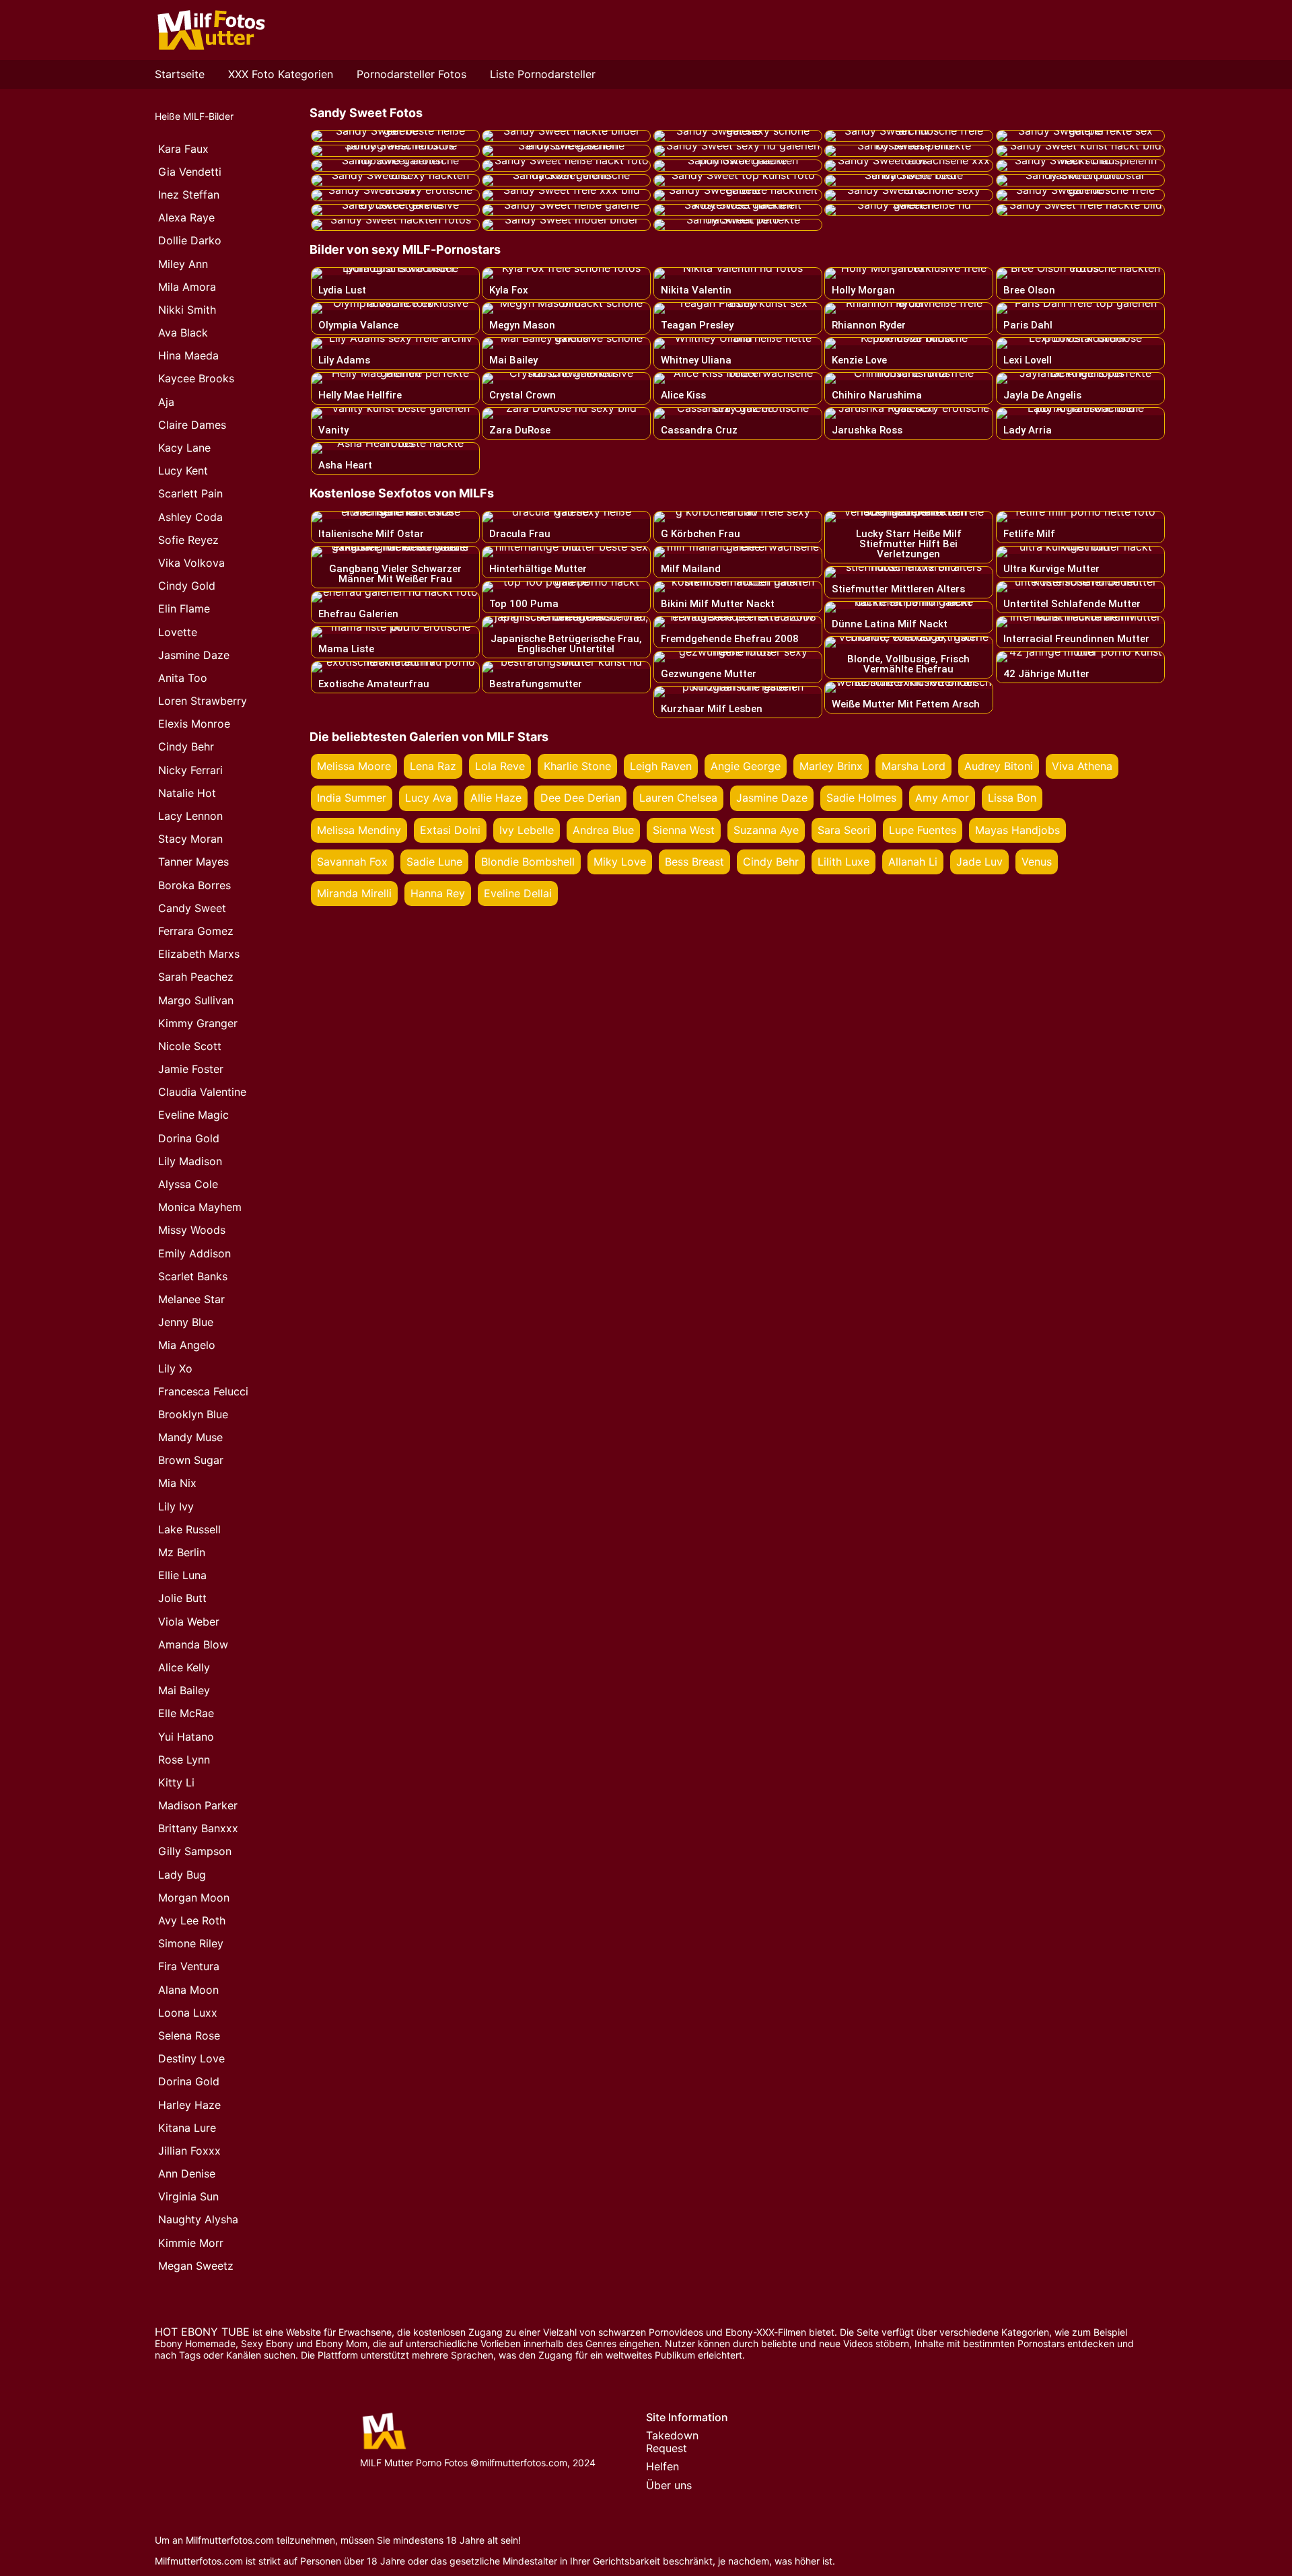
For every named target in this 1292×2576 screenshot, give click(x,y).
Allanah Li (913, 862)
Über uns (669, 2485)
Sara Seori (844, 830)
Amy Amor (942, 798)
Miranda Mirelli (354, 893)
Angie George (746, 766)
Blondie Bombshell (528, 862)
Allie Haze (496, 798)
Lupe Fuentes (923, 830)
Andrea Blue (603, 830)
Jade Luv (979, 862)
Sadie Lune (434, 862)
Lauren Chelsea (678, 798)
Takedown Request (672, 2442)
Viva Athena (1082, 766)
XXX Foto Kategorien (281, 74)
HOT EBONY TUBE (202, 2332)
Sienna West (684, 830)
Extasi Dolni (450, 830)
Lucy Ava (428, 798)
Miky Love (620, 862)
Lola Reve (500, 766)
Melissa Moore (354, 766)
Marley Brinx (831, 766)
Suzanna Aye (766, 830)
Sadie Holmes (861, 798)
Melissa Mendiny (359, 830)
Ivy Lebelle (527, 830)
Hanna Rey (438, 893)
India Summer (352, 798)
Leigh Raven (661, 766)
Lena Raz (433, 766)
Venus (1037, 862)
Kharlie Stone (577, 766)
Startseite (180, 74)
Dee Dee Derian (580, 798)
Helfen (662, 2466)
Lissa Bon (1012, 798)
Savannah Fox (352, 862)
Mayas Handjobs (1017, 830)
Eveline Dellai (518, 893)
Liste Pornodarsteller (543, 74)
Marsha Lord (913, 766)
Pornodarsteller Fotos (411, 74)
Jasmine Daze (772, 798)
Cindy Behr (771, 862)
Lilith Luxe (844, 862)
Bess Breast (694, 862)
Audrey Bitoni (999, 766)
